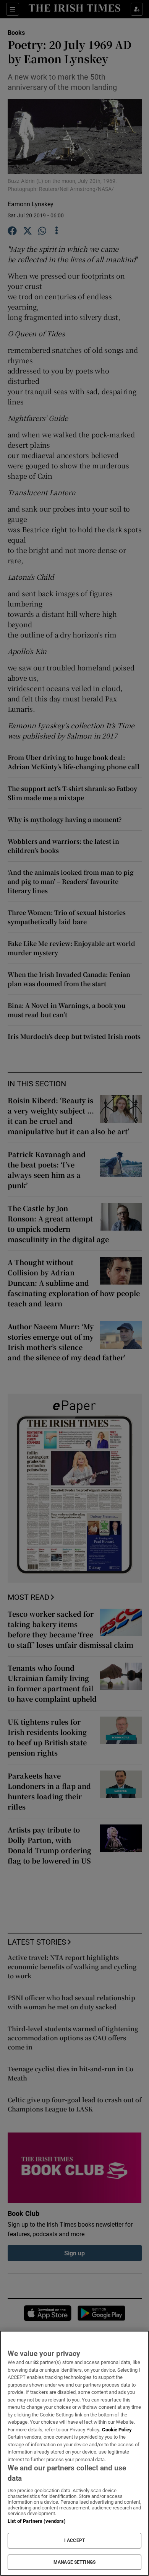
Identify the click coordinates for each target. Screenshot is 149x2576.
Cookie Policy (117, 2430)
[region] (74, 2453)
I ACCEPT (74, 2540)
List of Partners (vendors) (37, 2521)
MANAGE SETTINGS (74, 2562)
